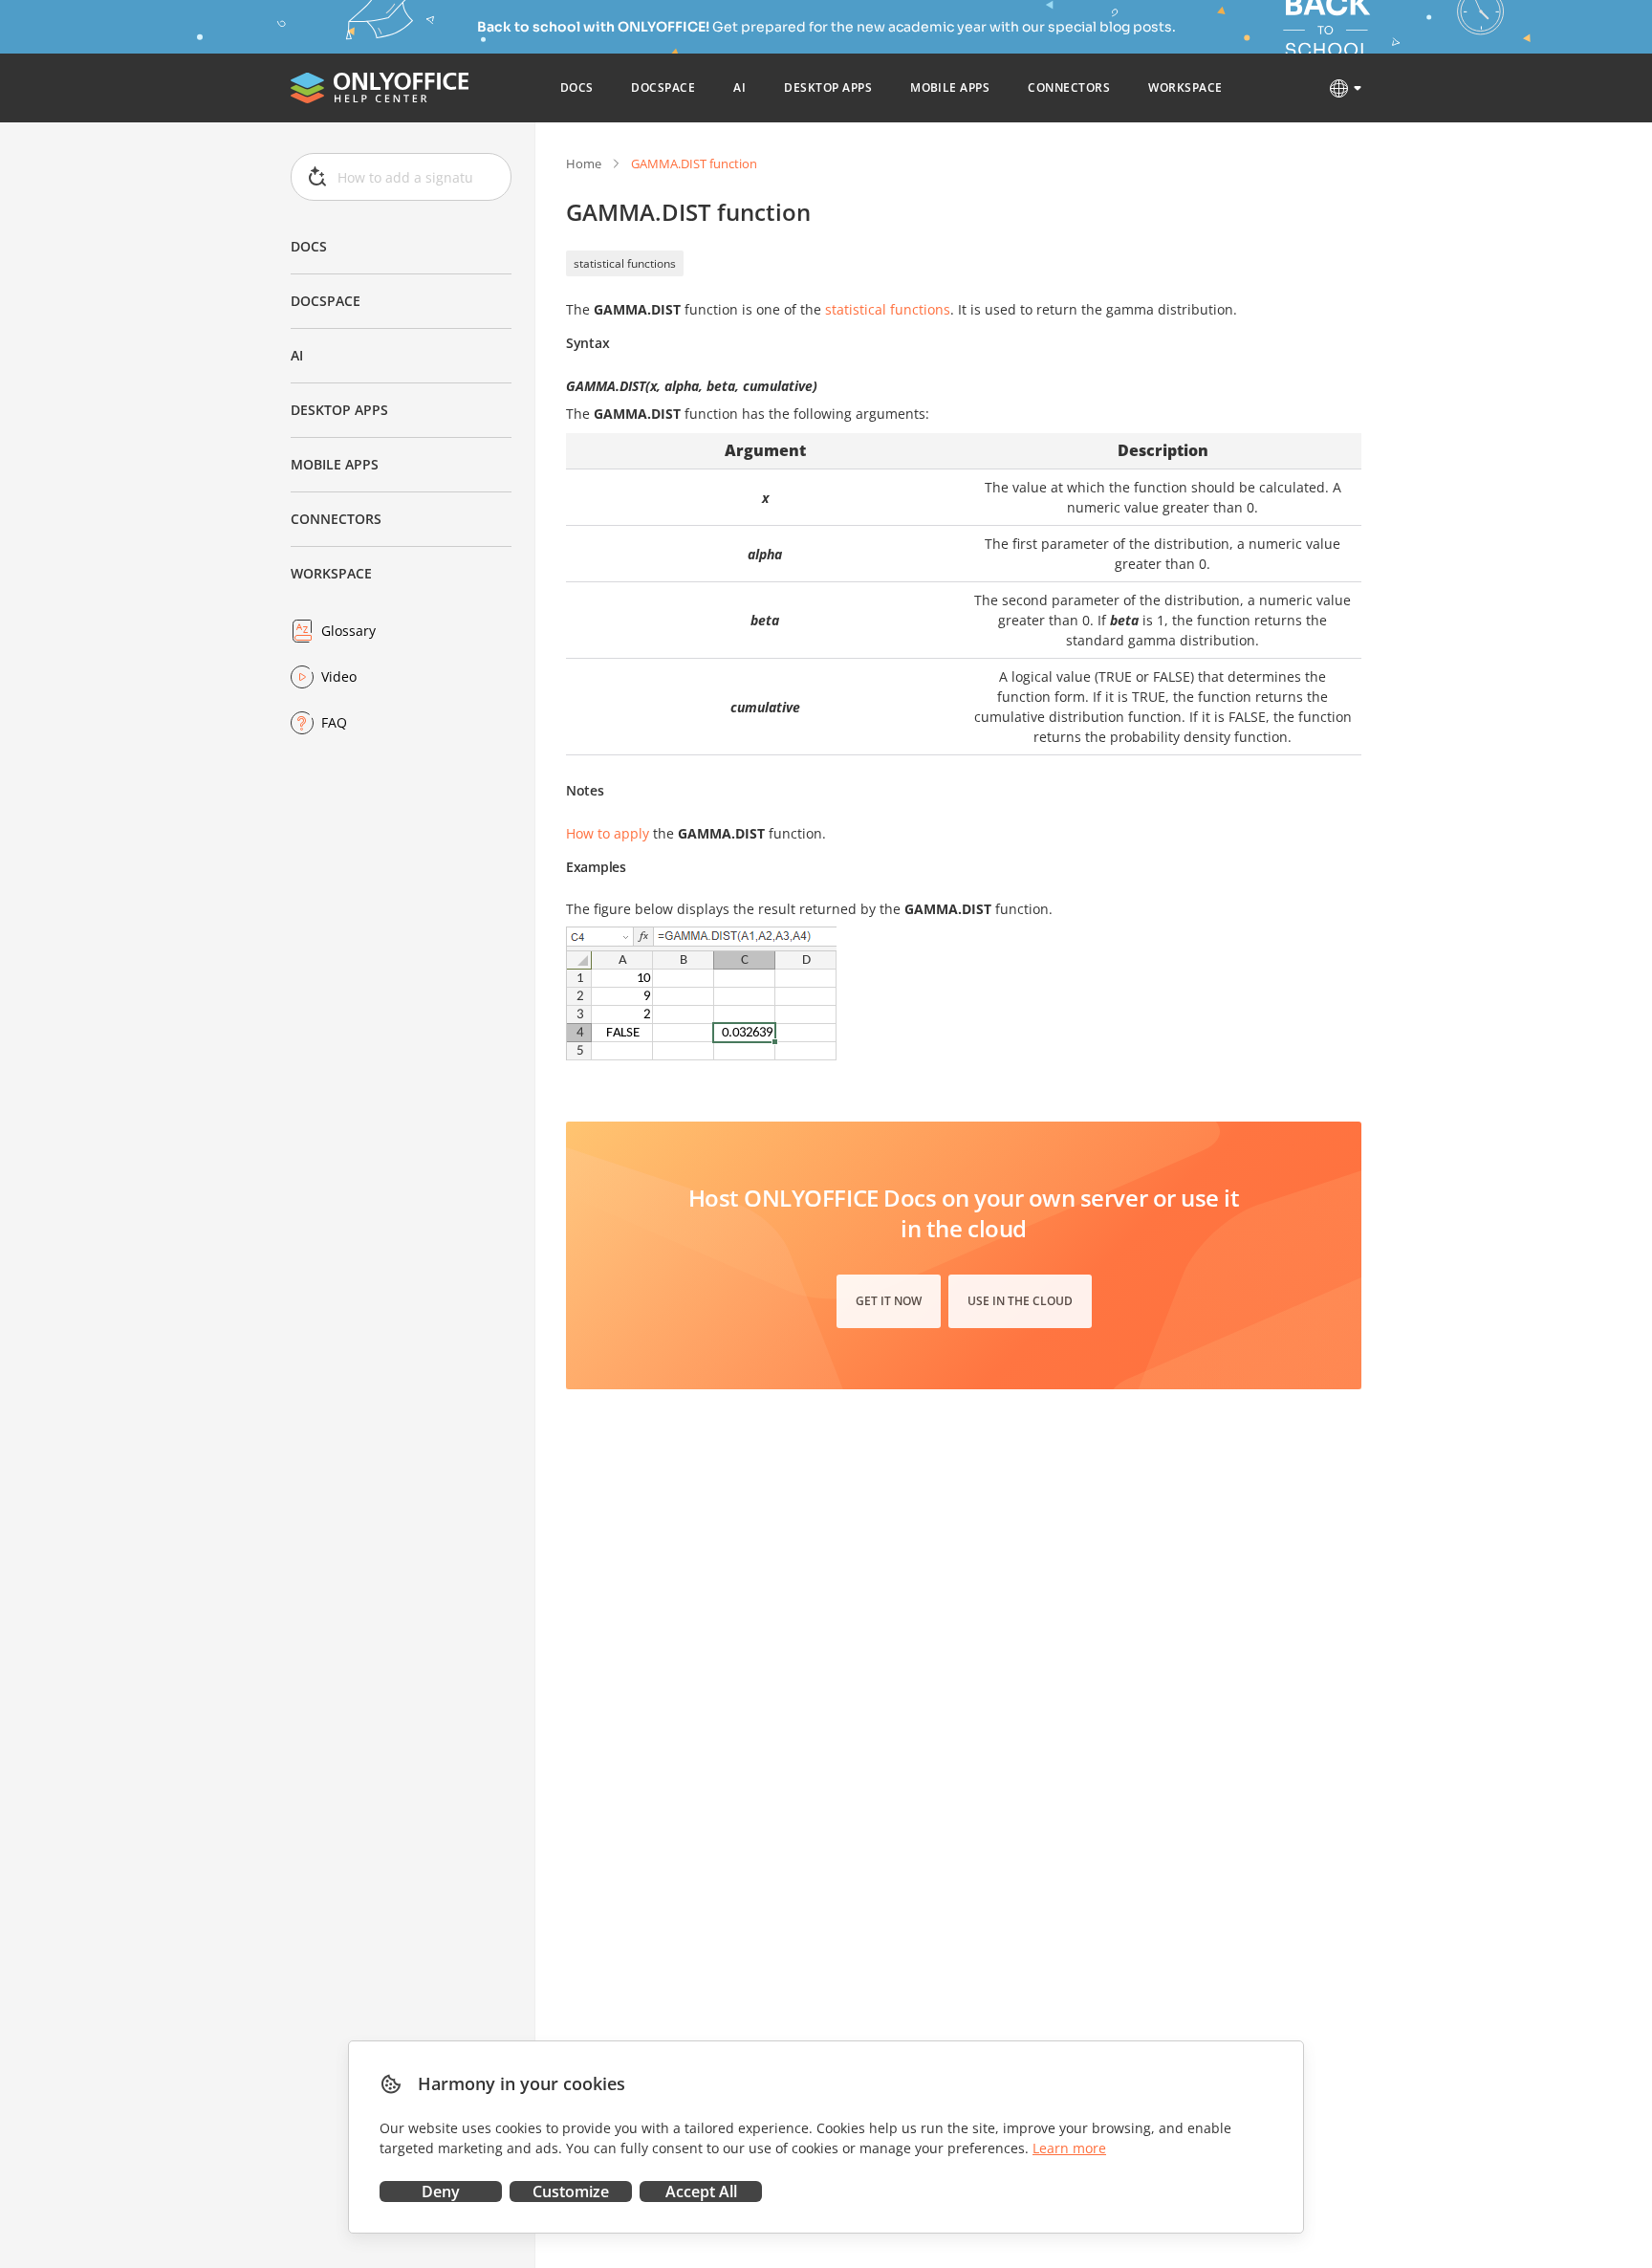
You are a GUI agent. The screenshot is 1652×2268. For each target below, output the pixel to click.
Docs (309, 246)
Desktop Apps (339, 410)
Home (584, 164)
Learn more (1069, 2148)
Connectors (336, 519)
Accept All (701, 2192)
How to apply (608, 833)
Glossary (348, 631)
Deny (441, 2192)
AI (297, 355)
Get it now (889, 1301)
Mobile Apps (335, 464)
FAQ (334, 722)
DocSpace (326, 301)
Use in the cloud (1020, 1301)
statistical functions (625, 263)
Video (339, 676)
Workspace (331, 573)
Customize (571, 2192)
